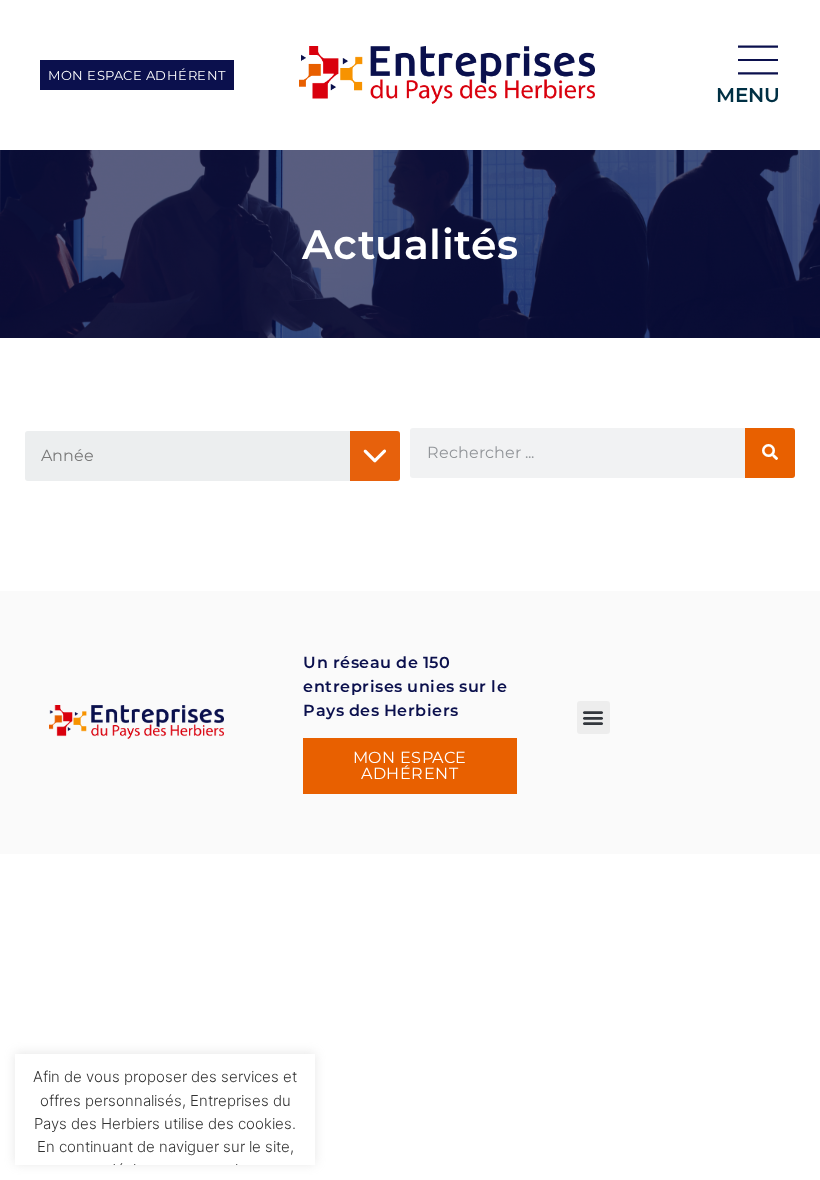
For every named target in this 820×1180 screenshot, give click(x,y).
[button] (593, 717)
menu (748, 95)
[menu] (758, 60)
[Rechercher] (770, 453)
